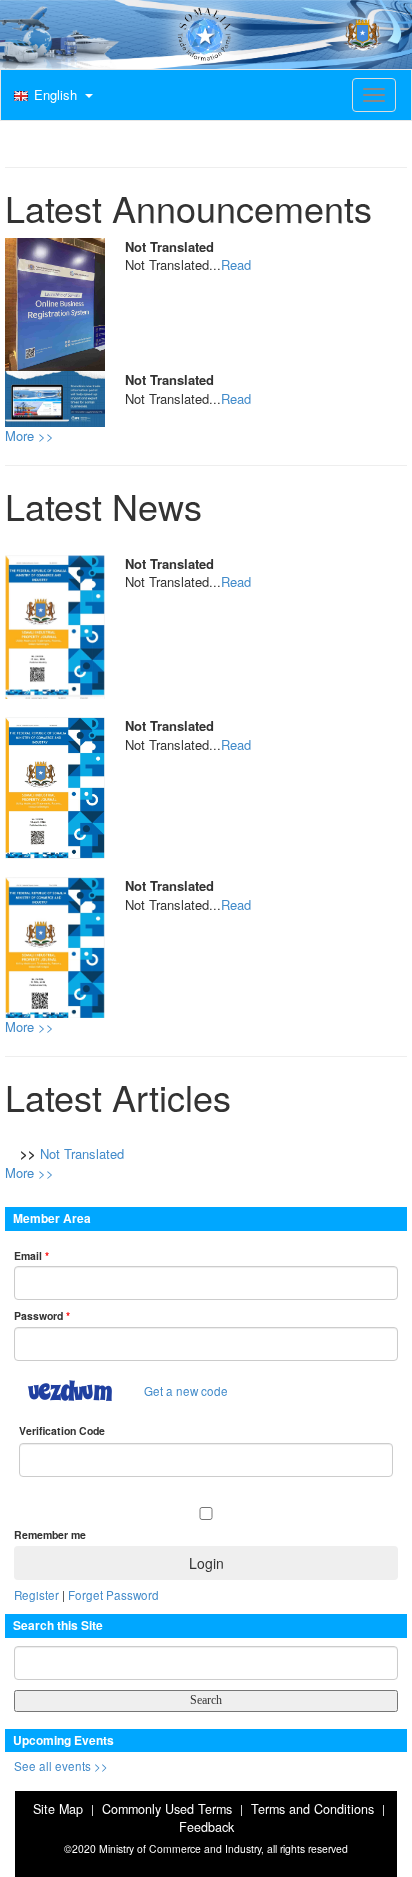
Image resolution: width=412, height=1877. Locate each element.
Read (236, 264)
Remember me (50, 1534)
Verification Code (62, 1430)
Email (31, 1255)
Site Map (58, 1809)
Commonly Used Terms (167, 1809)
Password (42, 1315)
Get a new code (186, 1391)
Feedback (206, 1827)
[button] (51, 96)
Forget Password (113, 1595)
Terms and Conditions (312, 1809)
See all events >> (61, 1766)
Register (36, 1595)
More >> (29, 435)
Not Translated (82, 1153)
